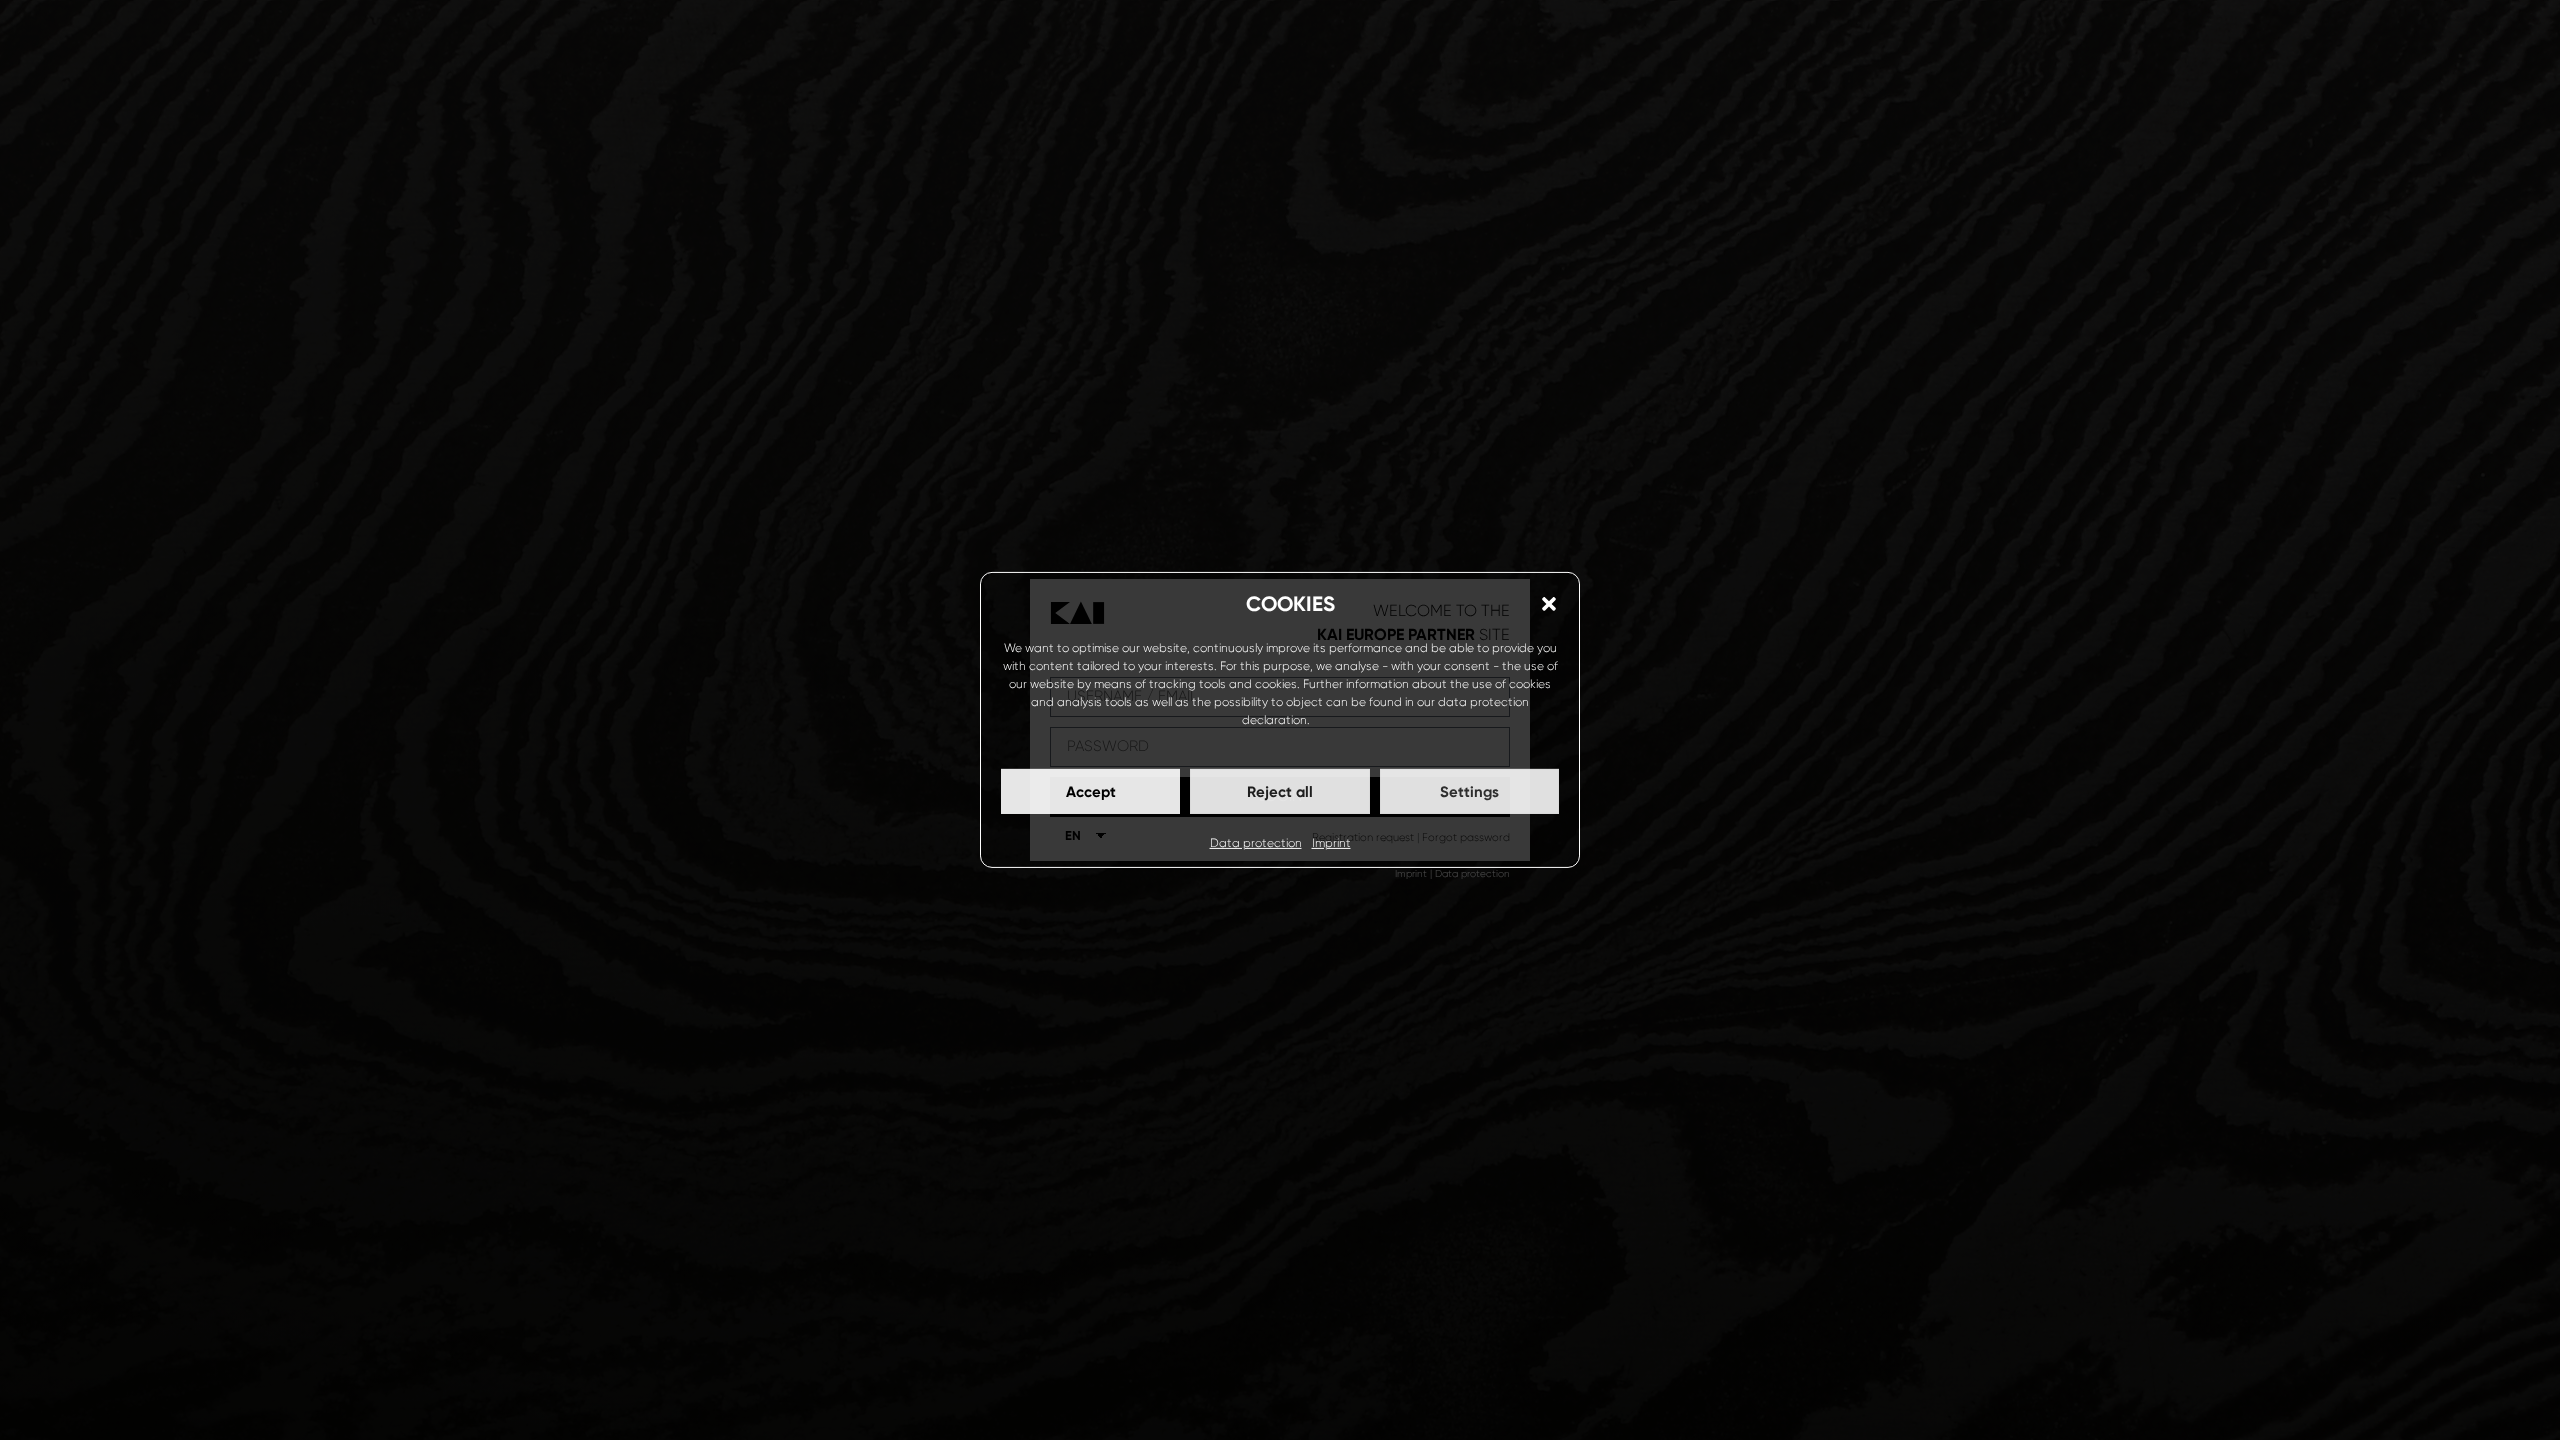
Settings (1469, 792)
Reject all (1280, 792)
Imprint (1331, 843)
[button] (1549, 604)
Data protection (1256, 843)
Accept (1091, 792)
